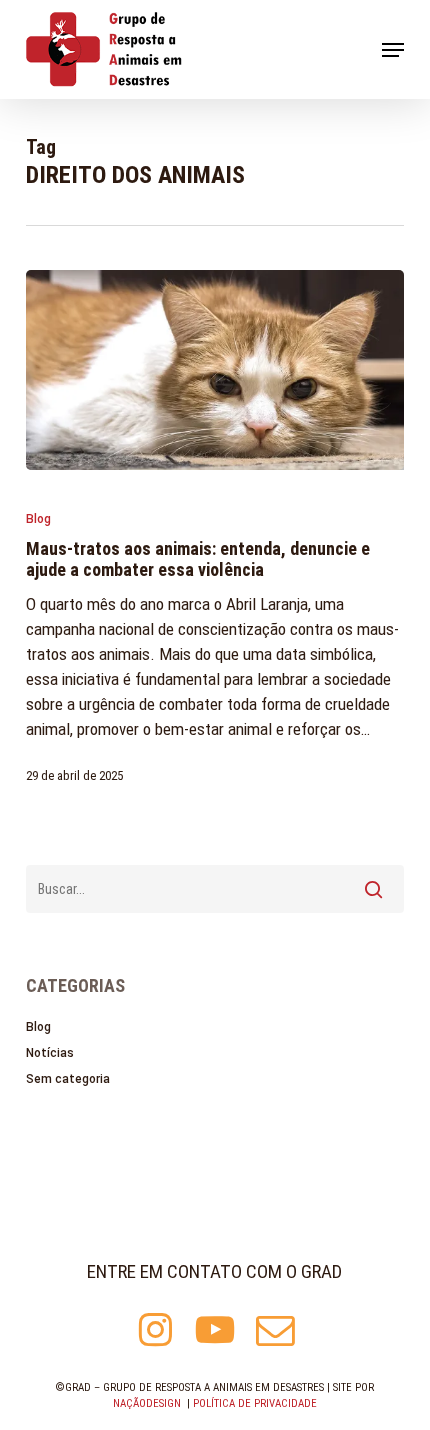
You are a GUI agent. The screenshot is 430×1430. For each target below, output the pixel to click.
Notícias (50, 1053)
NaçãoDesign (147, 1403)
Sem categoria (68, 1079)
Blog (38, 519)
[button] (393, 50)
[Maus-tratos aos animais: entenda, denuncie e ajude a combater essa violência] (215, 370)
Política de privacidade (255, 1403)
